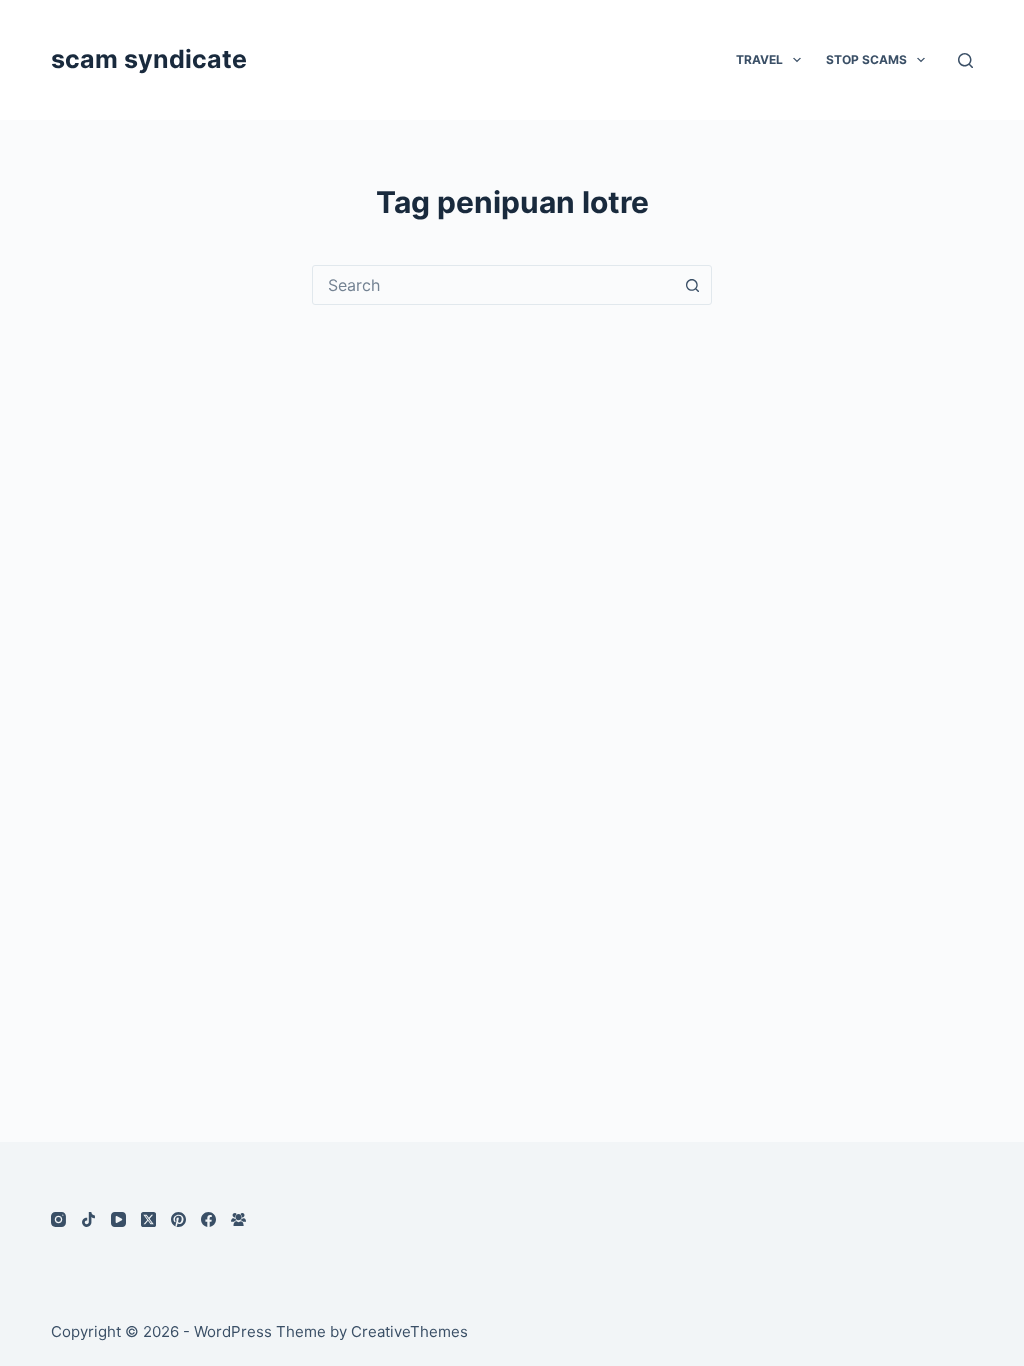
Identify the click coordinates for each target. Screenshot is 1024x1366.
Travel (759, 59)
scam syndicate (149, 59)
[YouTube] (118, 1219)
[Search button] (692, 285)
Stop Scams (866, 59)
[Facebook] (208, 1219)
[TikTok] (88, 1219)
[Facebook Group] (238, 1219)
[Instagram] (58, 1219)
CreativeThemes (409, 1331)
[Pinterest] (178, 1219)
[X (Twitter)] (148, 1219)
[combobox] (493, 285)
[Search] (965, 60)
